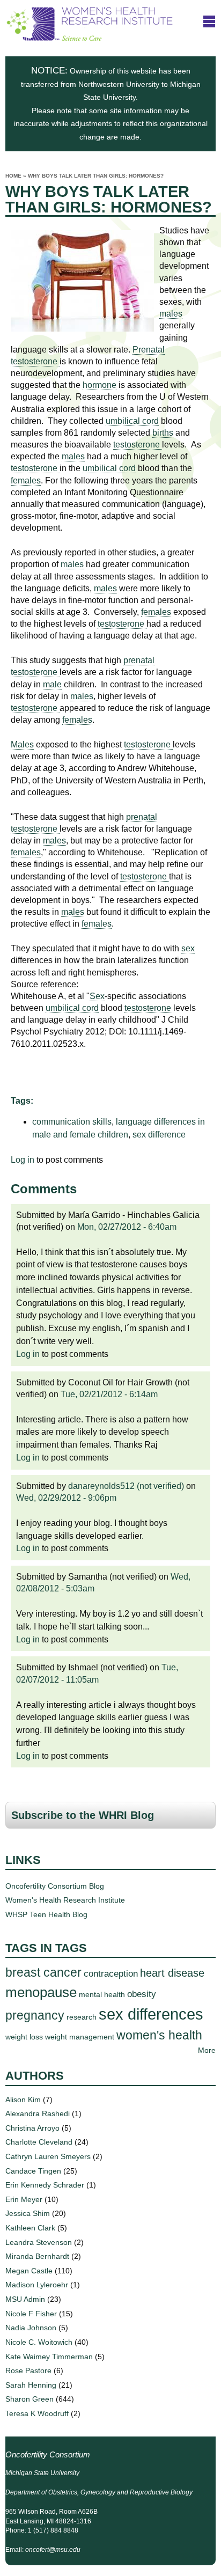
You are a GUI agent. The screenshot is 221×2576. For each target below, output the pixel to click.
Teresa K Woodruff (37, 2413)
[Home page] (90, 37)
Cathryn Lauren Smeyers (48, 2156)
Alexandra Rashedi (38, 2113)
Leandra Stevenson (39, 2242)
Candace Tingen (33, 2171)
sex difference (159, 1135)
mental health (102, 1994)
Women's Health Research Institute (65, 1900)
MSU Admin (25, 2299)
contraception (111, 1973)
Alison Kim (23, 2100)
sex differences (151, 2014)
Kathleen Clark (30, 2228)
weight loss (24, 2037)
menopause (41, 1992)
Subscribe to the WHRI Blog (83, 1815)
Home (13, 176)
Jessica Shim (28, 2213)
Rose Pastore (28, 2370)
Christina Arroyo (32, 2128)
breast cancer (43, 1972)
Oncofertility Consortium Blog (55, 1886)
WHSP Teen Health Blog (46, 1914)
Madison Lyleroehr (37, 2285)
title (209, 21)
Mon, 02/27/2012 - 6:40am (127, 1227)
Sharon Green (30, 2399)
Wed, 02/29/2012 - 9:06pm (66, 1498)
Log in (23, 1160)
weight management (80, 2037)
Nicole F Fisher (31, 2314)
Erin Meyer (24, 2199)
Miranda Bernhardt (37, 2256)
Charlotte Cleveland (39, 2142)
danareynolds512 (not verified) (126, 1486)
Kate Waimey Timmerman (49, 2357)
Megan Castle (29, 2271)
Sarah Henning (31, 2385)
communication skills (72, 1122)
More (207, 2050)
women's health (159, 2035)
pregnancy (35, 2015)
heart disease (172, 1973)
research (82, 2017)
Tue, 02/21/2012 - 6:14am (109, 1394)
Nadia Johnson (31, 2328)
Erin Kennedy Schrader (45, 2185)
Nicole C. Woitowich (39, 2342)
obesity (142, 1994)
